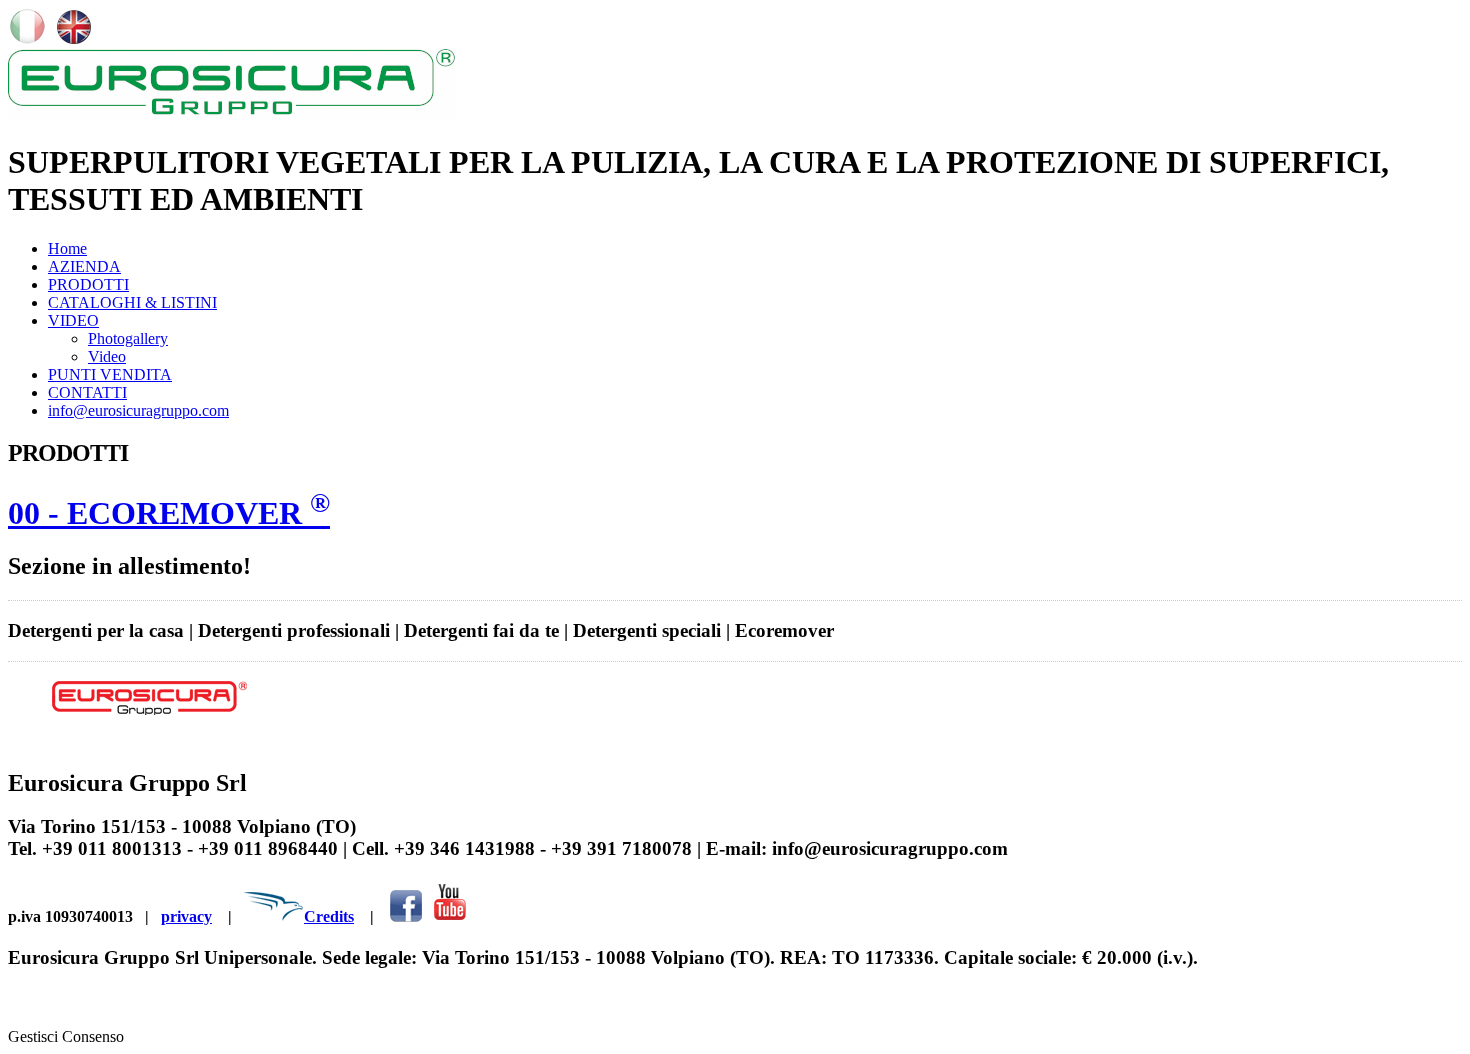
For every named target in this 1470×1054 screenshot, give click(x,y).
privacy (186, 916)
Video (107, 356)
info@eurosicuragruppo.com (138, 410)
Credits (329, 916)
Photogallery (128, 338)
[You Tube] (449, 916)
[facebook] (406, 916)
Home (67, 248)
